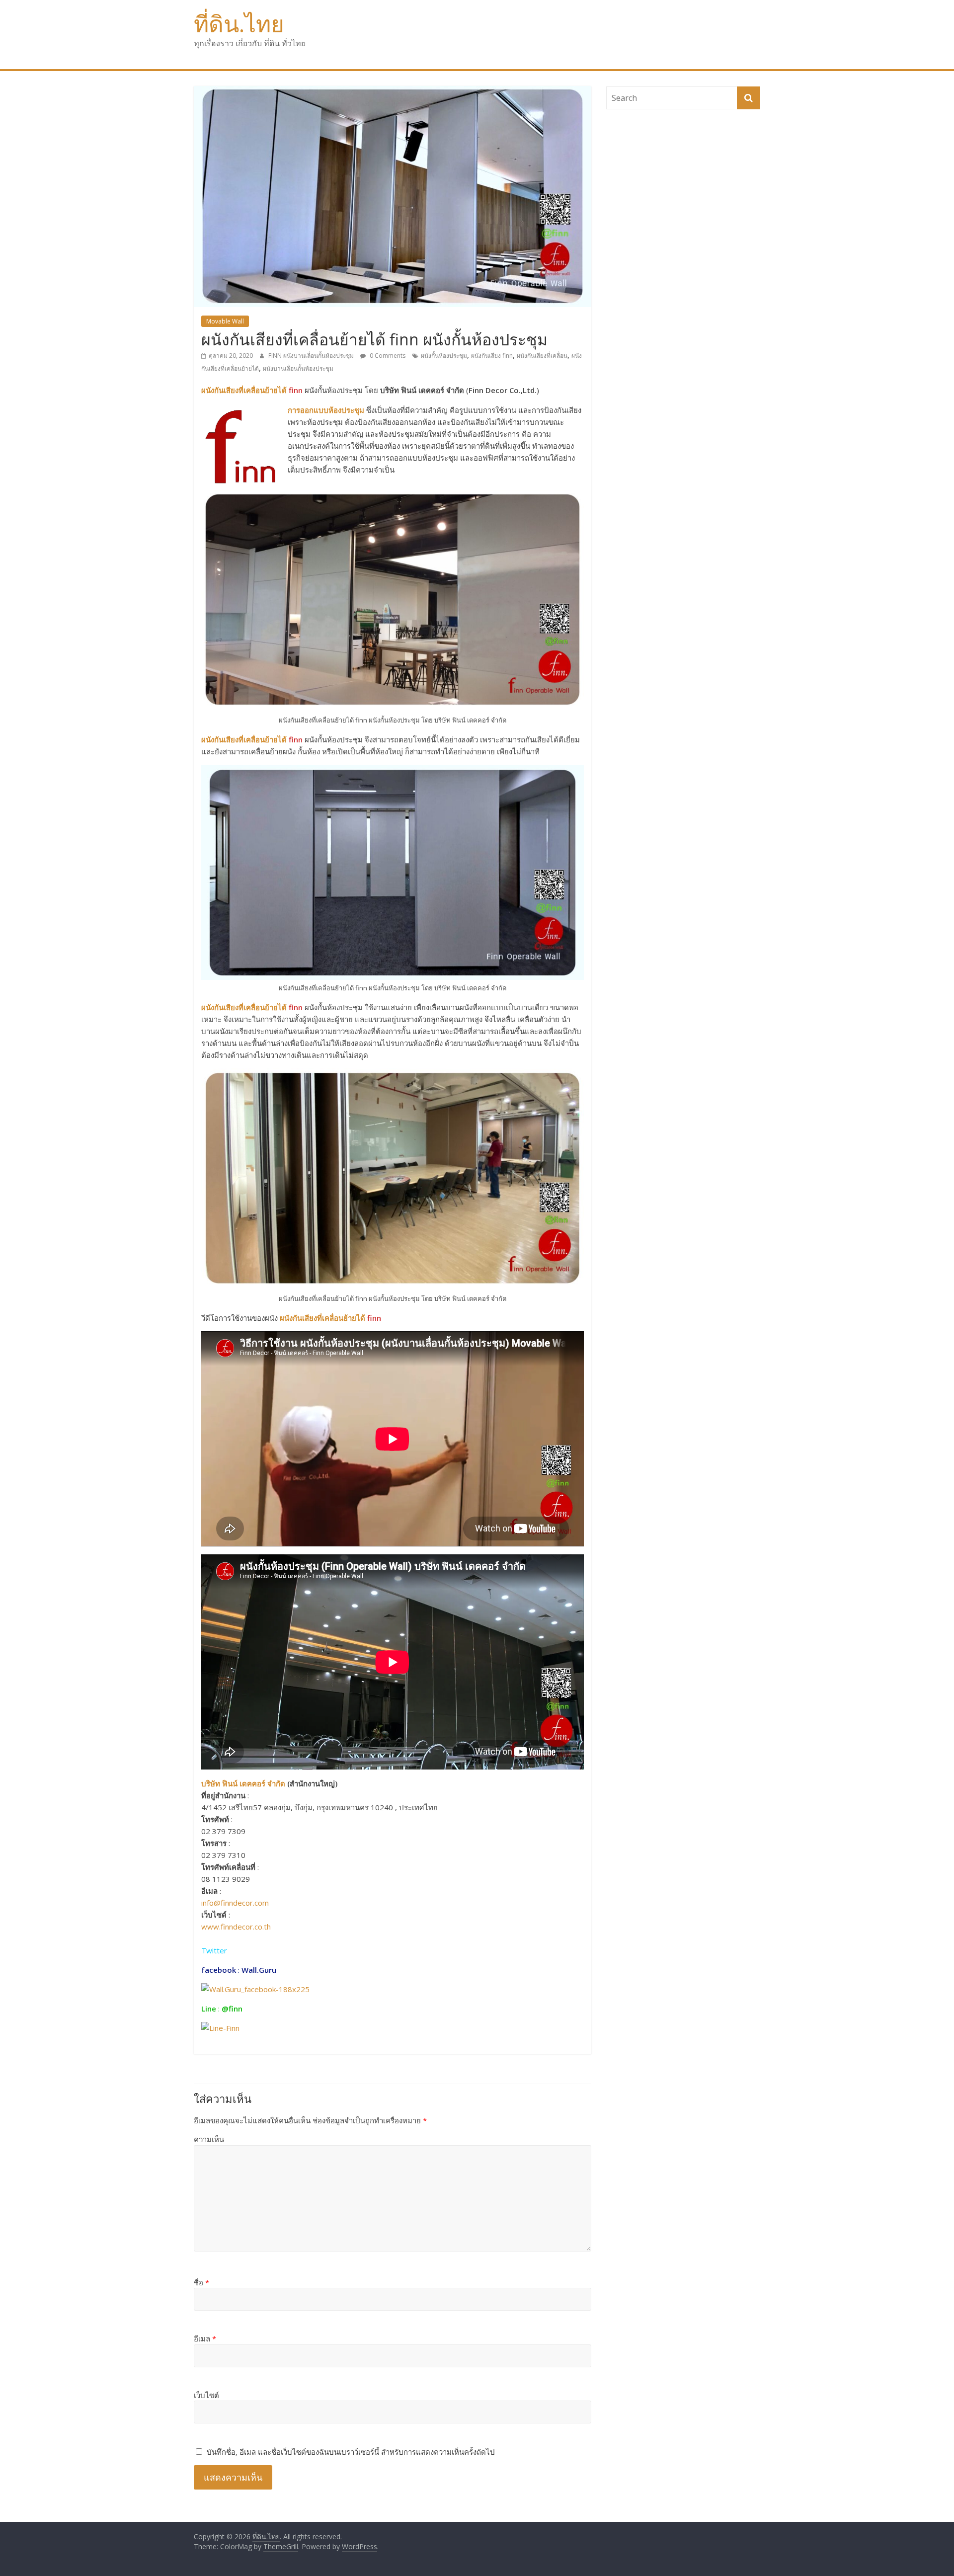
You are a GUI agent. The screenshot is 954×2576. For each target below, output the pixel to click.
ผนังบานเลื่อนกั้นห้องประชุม (298, 368)
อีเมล (205, 2338)
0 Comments (387, 356)
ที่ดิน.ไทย (239, 23)
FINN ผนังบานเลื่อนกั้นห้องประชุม (312, 356)
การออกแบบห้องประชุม (326, 410)
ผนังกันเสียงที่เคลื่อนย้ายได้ (244, 390)
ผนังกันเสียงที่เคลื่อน (542, 356)
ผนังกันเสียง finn (492, 356)
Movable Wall (225, 321)
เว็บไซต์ (206, 2395)
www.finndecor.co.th (236, 1927)
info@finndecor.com (235, 1903)
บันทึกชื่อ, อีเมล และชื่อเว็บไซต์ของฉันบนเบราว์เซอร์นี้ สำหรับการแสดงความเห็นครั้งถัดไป (351, 2452)
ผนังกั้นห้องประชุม (444, 356)
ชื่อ (201, 2282)
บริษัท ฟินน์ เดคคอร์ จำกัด (243, 1783)
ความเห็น (209, 2139)
